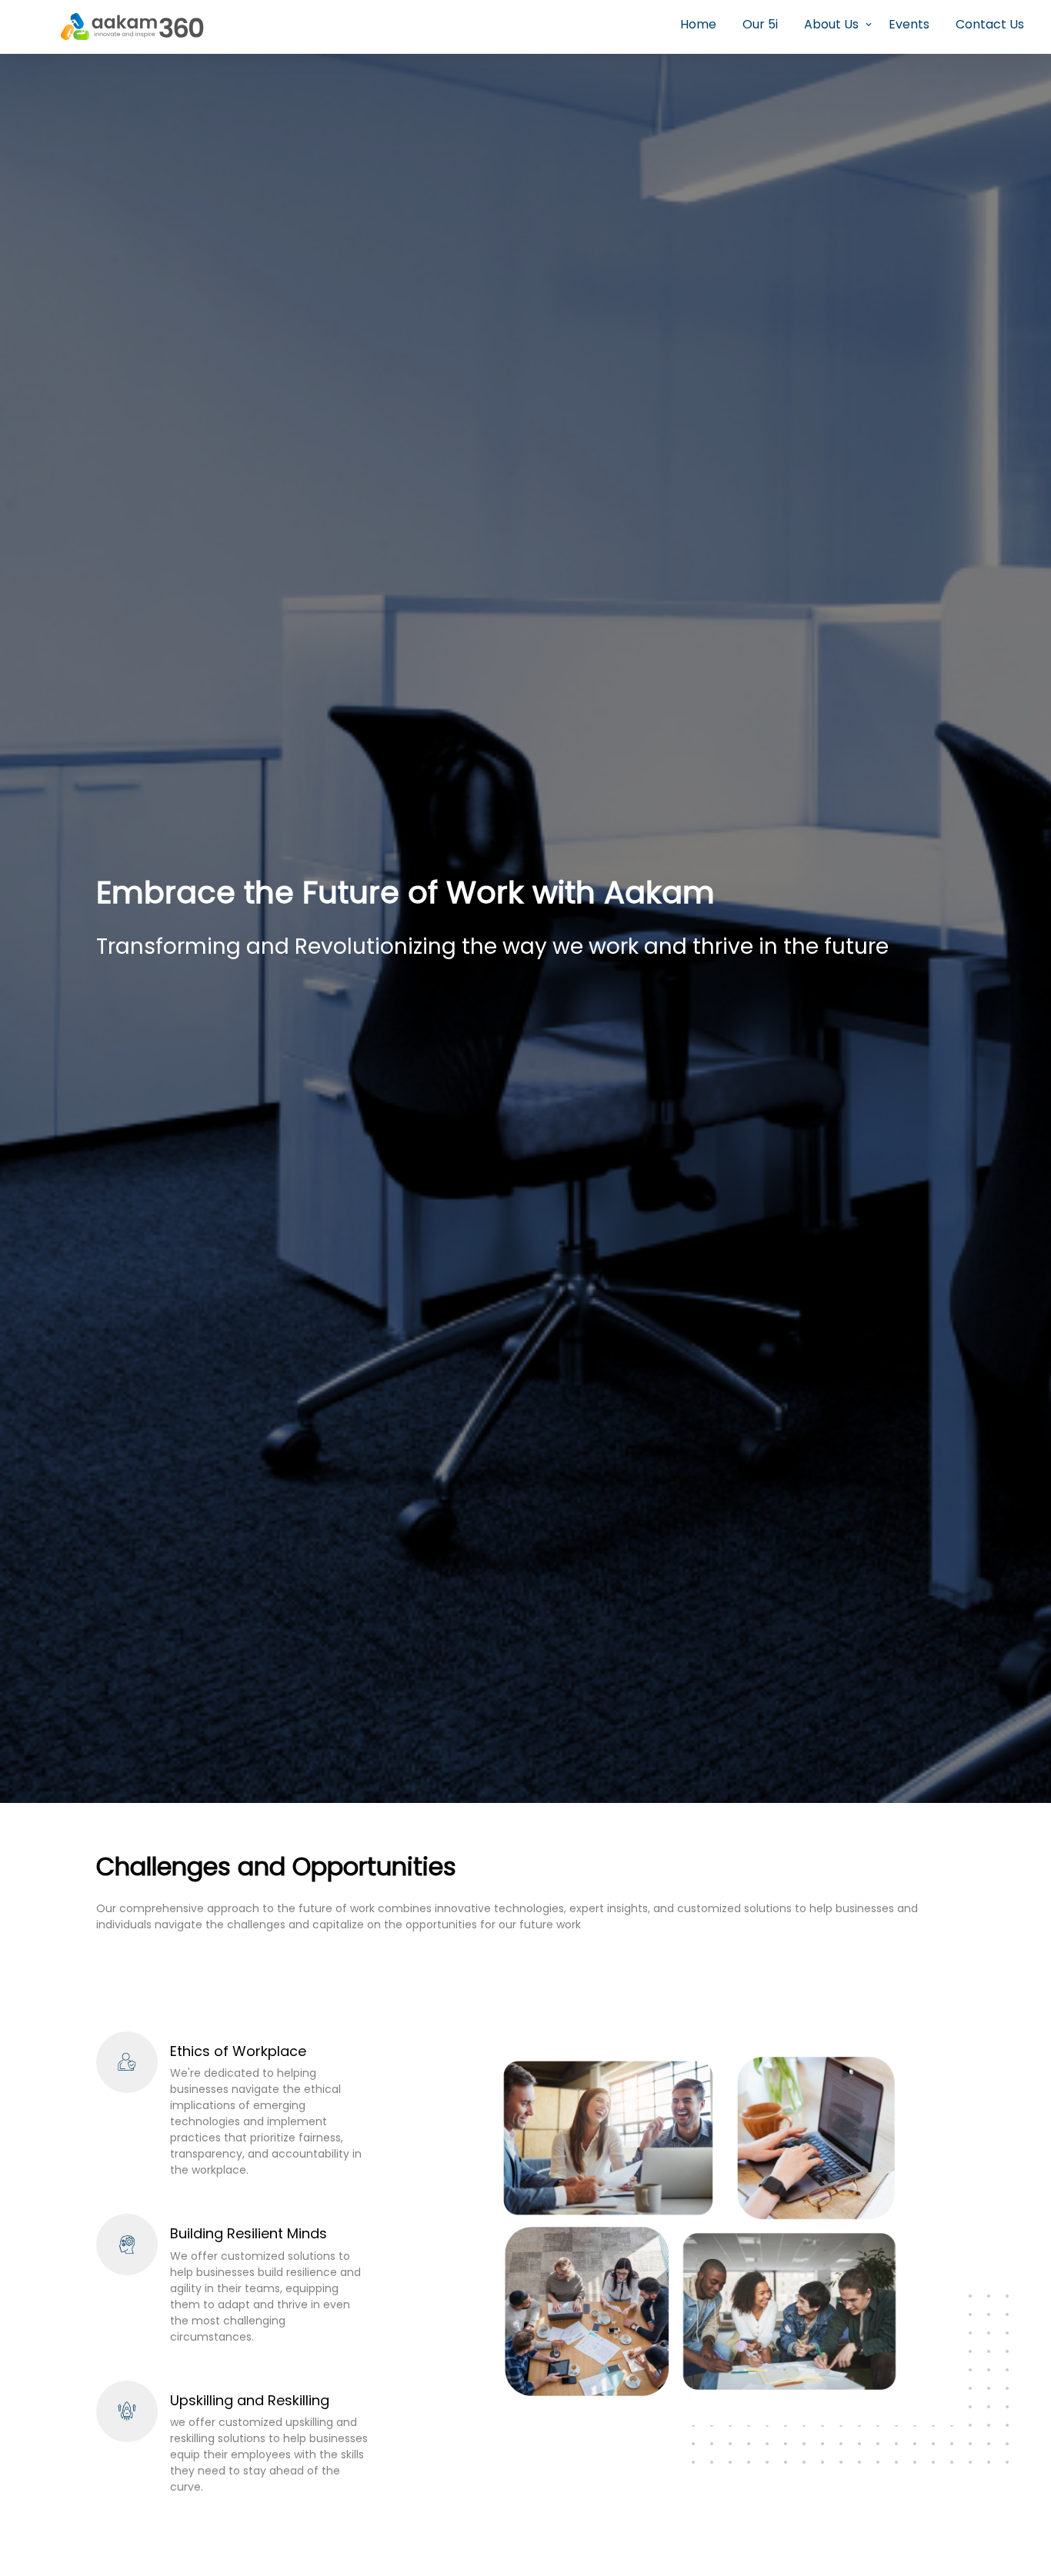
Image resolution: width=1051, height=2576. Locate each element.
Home (698, 24)
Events (909, 24)
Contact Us (990, 24)
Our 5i (760, 24)
